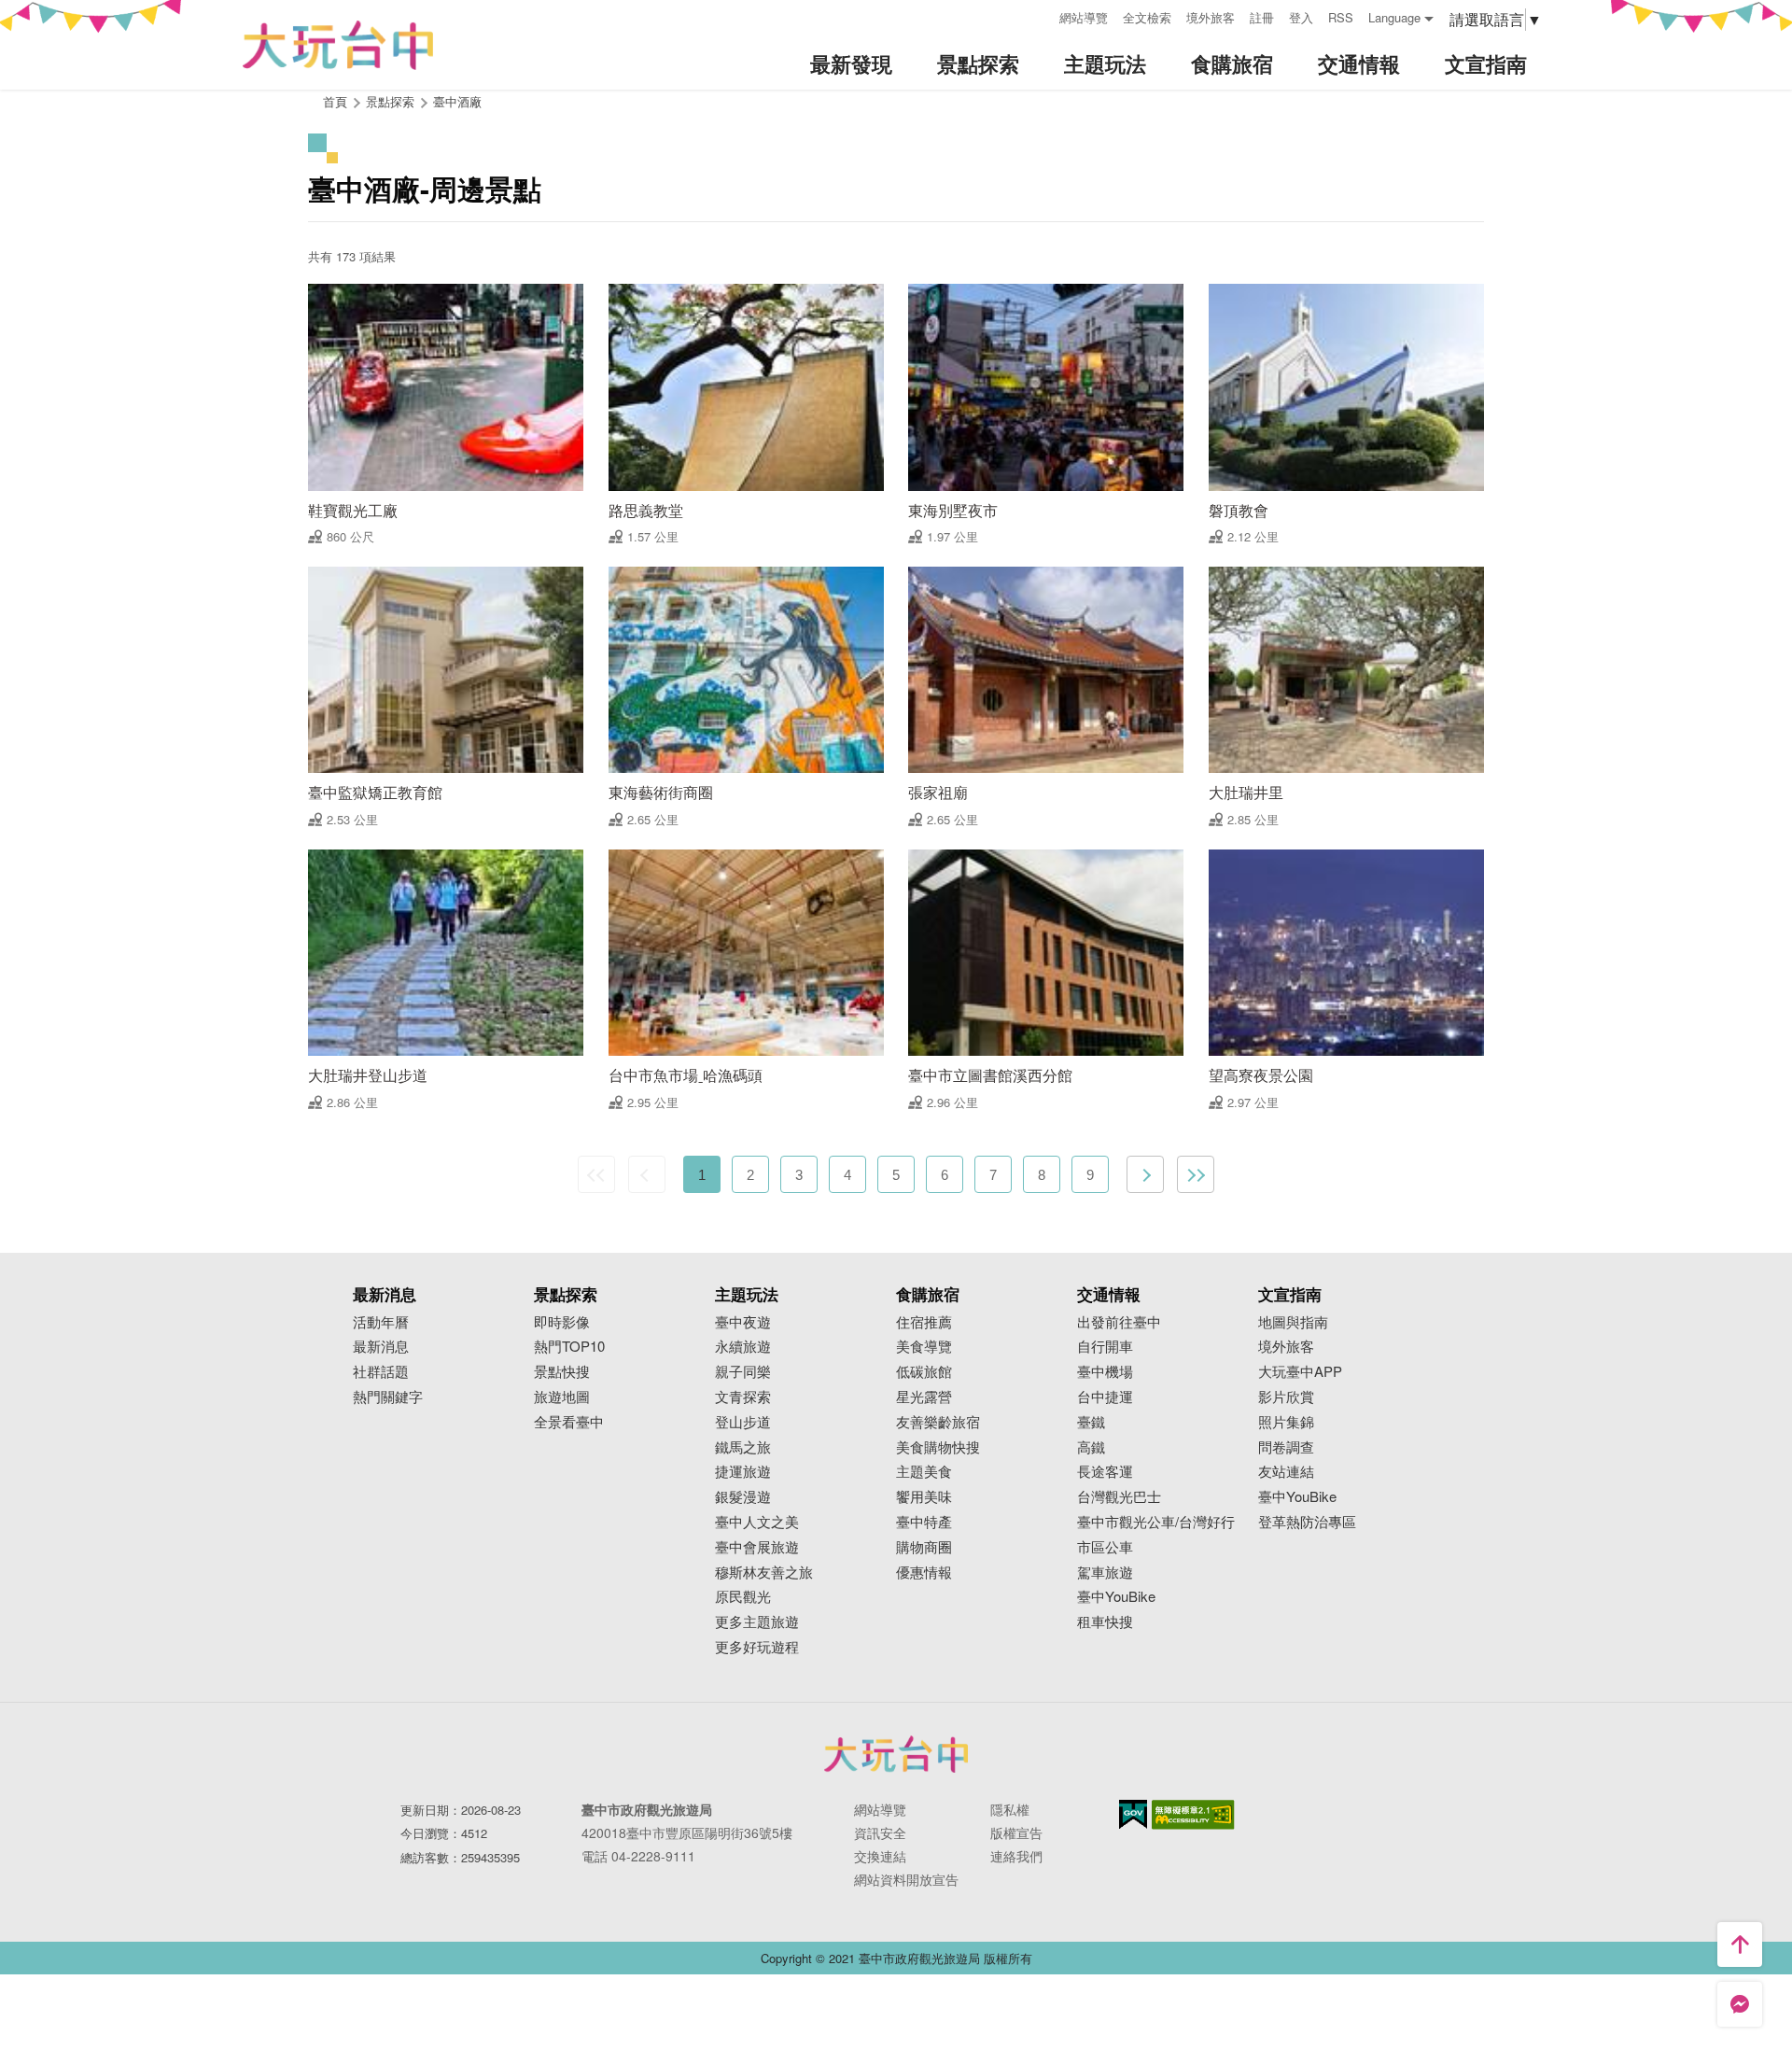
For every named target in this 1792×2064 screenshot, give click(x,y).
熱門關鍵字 (388, 1397)
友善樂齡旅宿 (938, 1422)
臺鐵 (1091, 1422)
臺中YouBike (1116, 1597)
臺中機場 (1105, 1372)
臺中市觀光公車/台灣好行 (1156, 1522)
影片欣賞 (1286, 1397)
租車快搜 (1105, 1622)
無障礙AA (1193, 1815)
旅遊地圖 (562, 1397)
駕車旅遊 (1105, 1573)
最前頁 (596, 1174)
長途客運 (1105, 1472)
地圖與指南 (1293, 1322)
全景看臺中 (569, 1422)
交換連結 (880, 1856)
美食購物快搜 (938, 1447)
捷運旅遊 (743, 1472)
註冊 (1262, 17)
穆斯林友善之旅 (764, 1573)
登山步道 (743, 1422)
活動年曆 (381, 1322)
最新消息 (381, 1347)
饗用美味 (924, 1497)
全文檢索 (1147, 17)
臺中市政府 (896, 1754)
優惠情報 (924, 1573)
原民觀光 (743, 1597)
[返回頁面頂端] (1740, 1945)
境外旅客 (1211, 17)
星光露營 (924, 1397)
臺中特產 (924, 1522)
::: (1039, 15)
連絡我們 (1016, 1856)
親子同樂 (743, 1372)
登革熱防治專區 (1307, 1522)
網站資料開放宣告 (906, 1879)
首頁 (335, 101)
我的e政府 (1133, 1814)
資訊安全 (880, 1832)
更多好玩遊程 (757, 1647)
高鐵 (1091, 1447)
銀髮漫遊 (743, 1497)
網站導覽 (1084, 17)
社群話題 (381, 1372)
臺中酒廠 (457, 101)
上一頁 (647, 1174)
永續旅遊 (743, 1347)
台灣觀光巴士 (1119, 1497)
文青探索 (743, 1397)
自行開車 (1105, 1347)
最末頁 (1196, 1174)
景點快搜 (562, 1372)
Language (1394, 17)
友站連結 (1286, 1472)
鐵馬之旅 (743, 1447)
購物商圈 (924, 1547)
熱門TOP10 (569, 1347)
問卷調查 (1286, 1447)
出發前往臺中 (1119, 1322)
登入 (1301, 17)
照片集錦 (1286, 1422)
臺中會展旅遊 (757, 1547)
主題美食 (924, 1472)
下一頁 (1145, 1174)
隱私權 (1010, 1809)
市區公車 (1105, 1547)
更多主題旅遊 (757, 1622)
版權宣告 (1016, 1832)
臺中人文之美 (757, 1522)
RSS (1341, 17)
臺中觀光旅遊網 (338, 45)
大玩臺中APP (1300, 1372)
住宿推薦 (924, 1322)
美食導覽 (924, 1347)
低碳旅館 (924, 1372)
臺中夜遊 (743, 1322)
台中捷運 (1105, 1397)
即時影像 (562, 1322)
